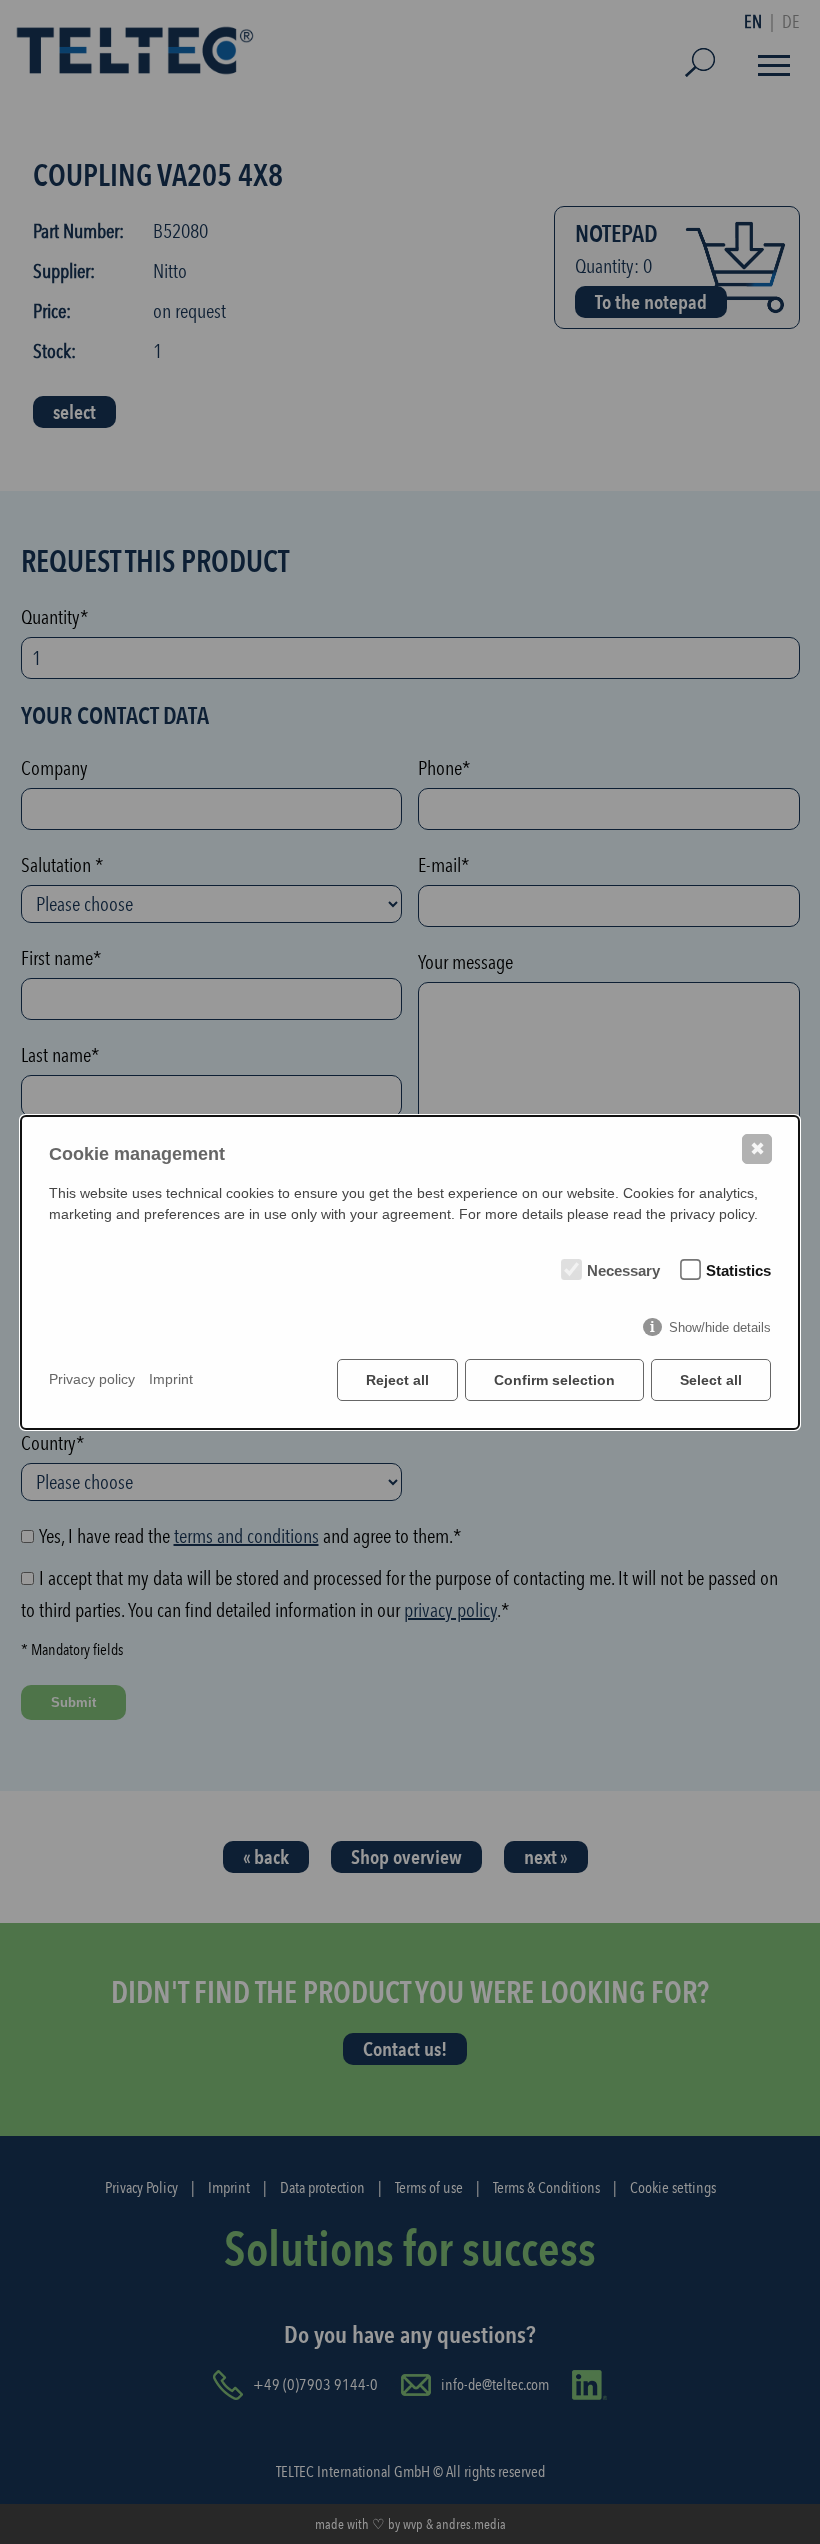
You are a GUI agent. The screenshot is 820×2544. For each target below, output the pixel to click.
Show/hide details (720, 1327)
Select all (711, 1380)
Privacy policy (92, 1379)
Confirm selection (554, 1380)
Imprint (171, 1379)
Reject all (397, 1380)
